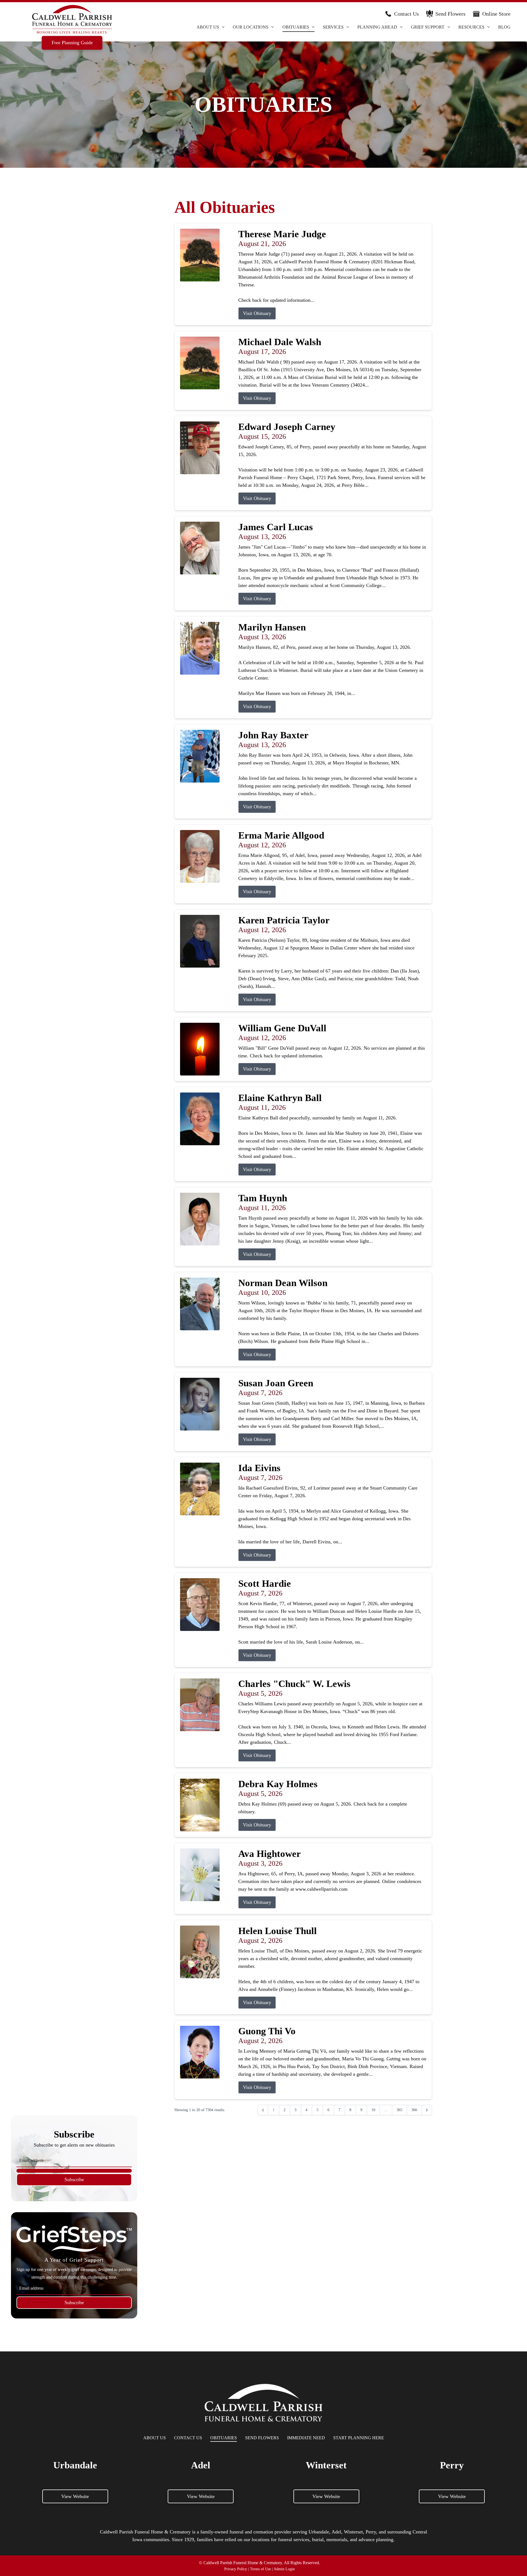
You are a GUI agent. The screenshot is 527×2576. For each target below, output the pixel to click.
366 (414, 2110)
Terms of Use (260, 2569)
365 (400, 2110)
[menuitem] (211, 27)
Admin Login (284, 2569)
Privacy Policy (236, 2569)
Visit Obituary (257, 313)
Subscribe (74, 2180)
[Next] (427, 2110)
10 (373, 2110)
